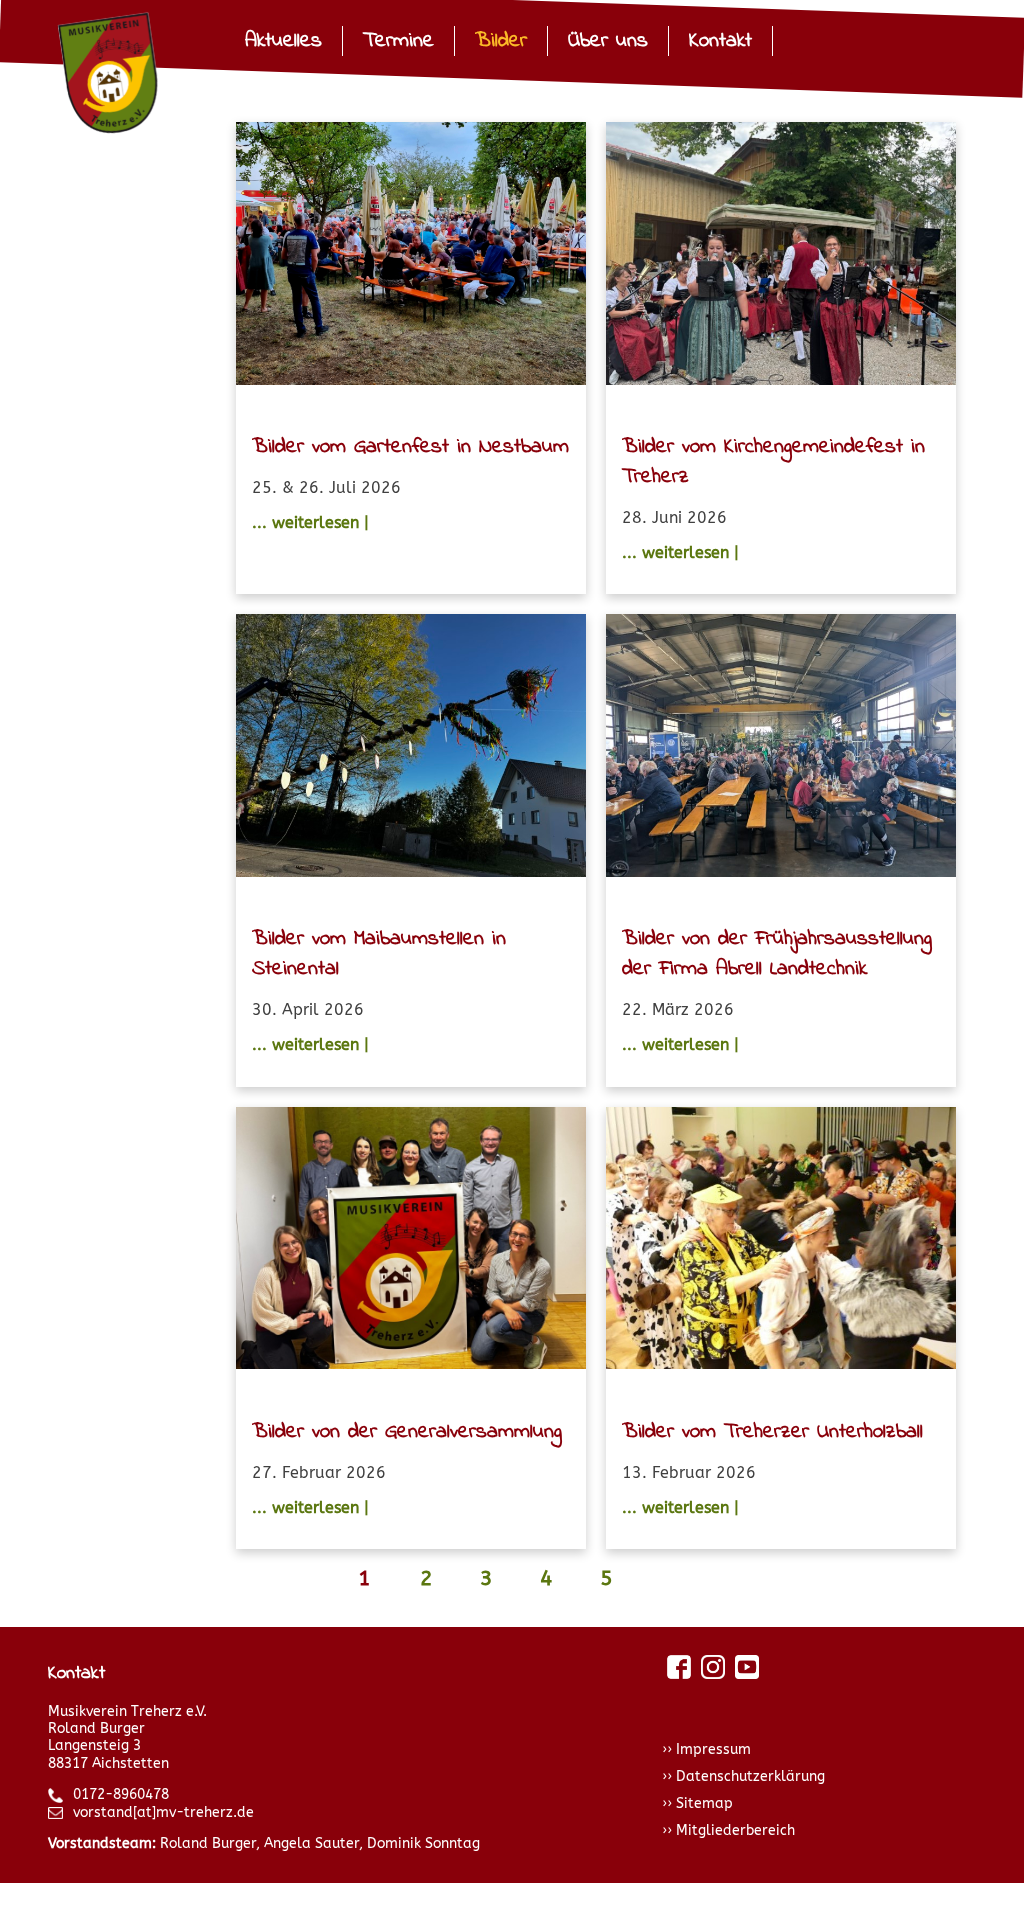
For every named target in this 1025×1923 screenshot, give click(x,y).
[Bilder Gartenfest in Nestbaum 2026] (411, 257)
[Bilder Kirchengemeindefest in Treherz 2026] (781, 257)
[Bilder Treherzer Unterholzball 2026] (781, 1242)
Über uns (608, 41)
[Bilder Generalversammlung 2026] (411, 1242)
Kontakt (720, 41)
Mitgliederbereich (735, 1830)
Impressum (713, 1749)
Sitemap (704, 1803)
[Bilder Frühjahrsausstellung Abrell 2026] (781, 749)
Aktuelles (283, 41)
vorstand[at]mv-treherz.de (163, 1812)
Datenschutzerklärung (750, 1776)
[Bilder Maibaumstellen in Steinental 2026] (411, 749)
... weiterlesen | (310, 522)
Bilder (501, 41)
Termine (398, 41)
